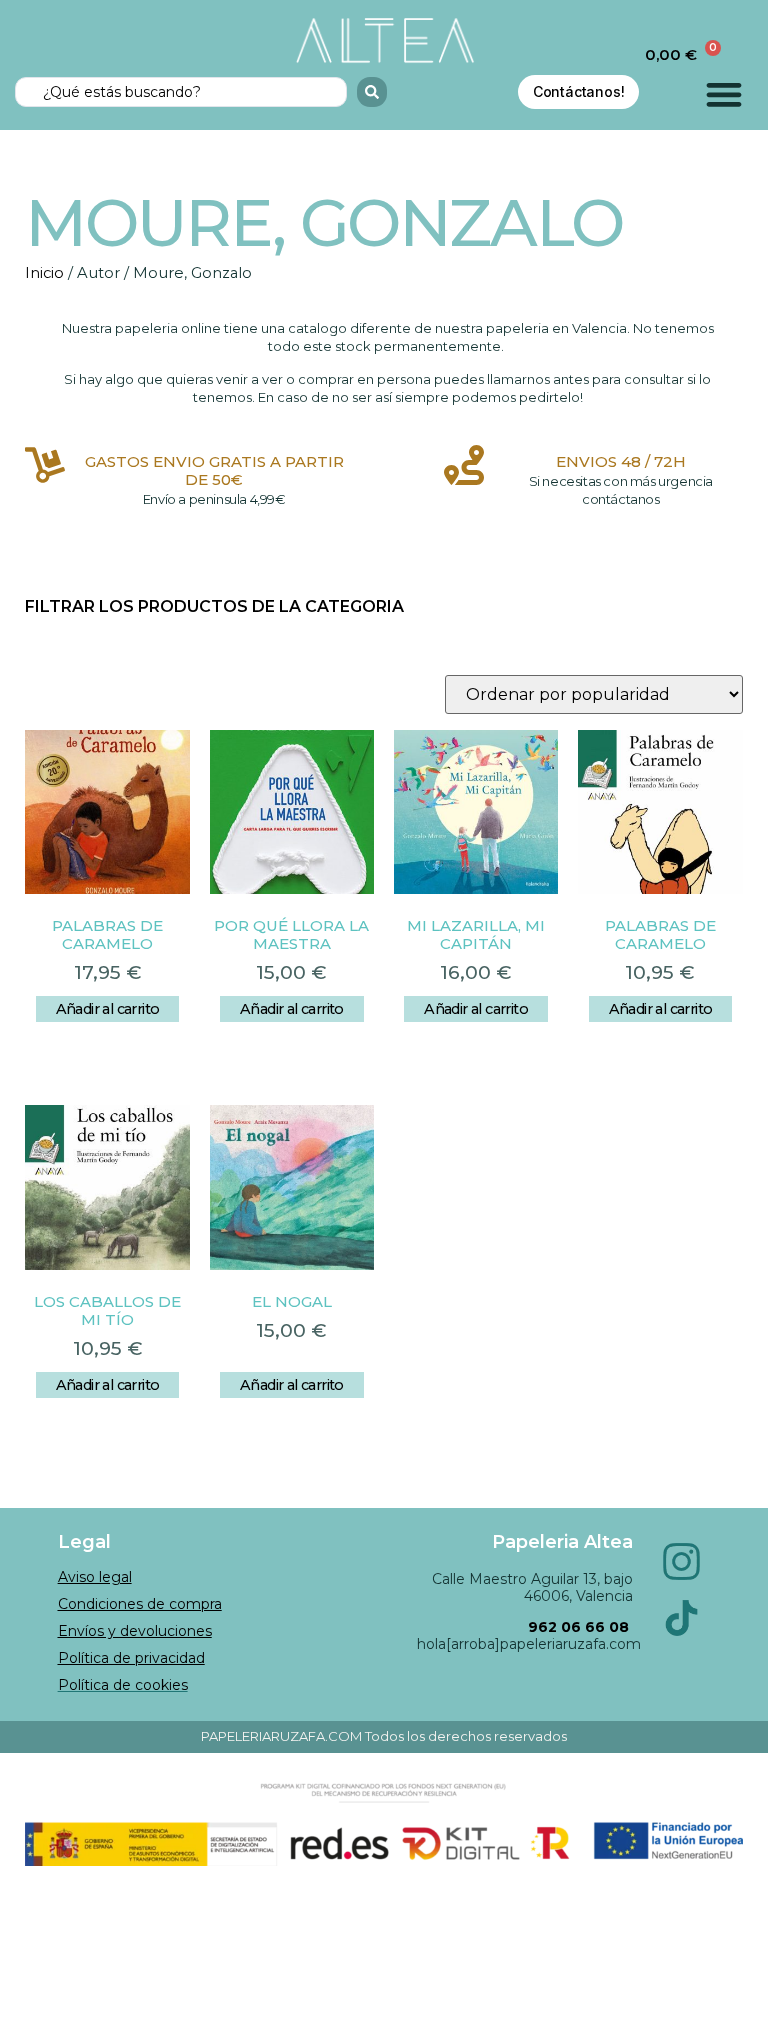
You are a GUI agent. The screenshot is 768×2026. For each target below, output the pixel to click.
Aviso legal (95, 1577)
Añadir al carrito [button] (108, 1009)
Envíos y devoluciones (135, 1631)
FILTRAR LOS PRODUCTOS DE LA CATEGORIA (214, 606)
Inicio (44, 273)
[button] (724, 94)
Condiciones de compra (140, 1604)
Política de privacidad (131, 1658)
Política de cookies (123, 1685)
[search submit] (372, 92)
